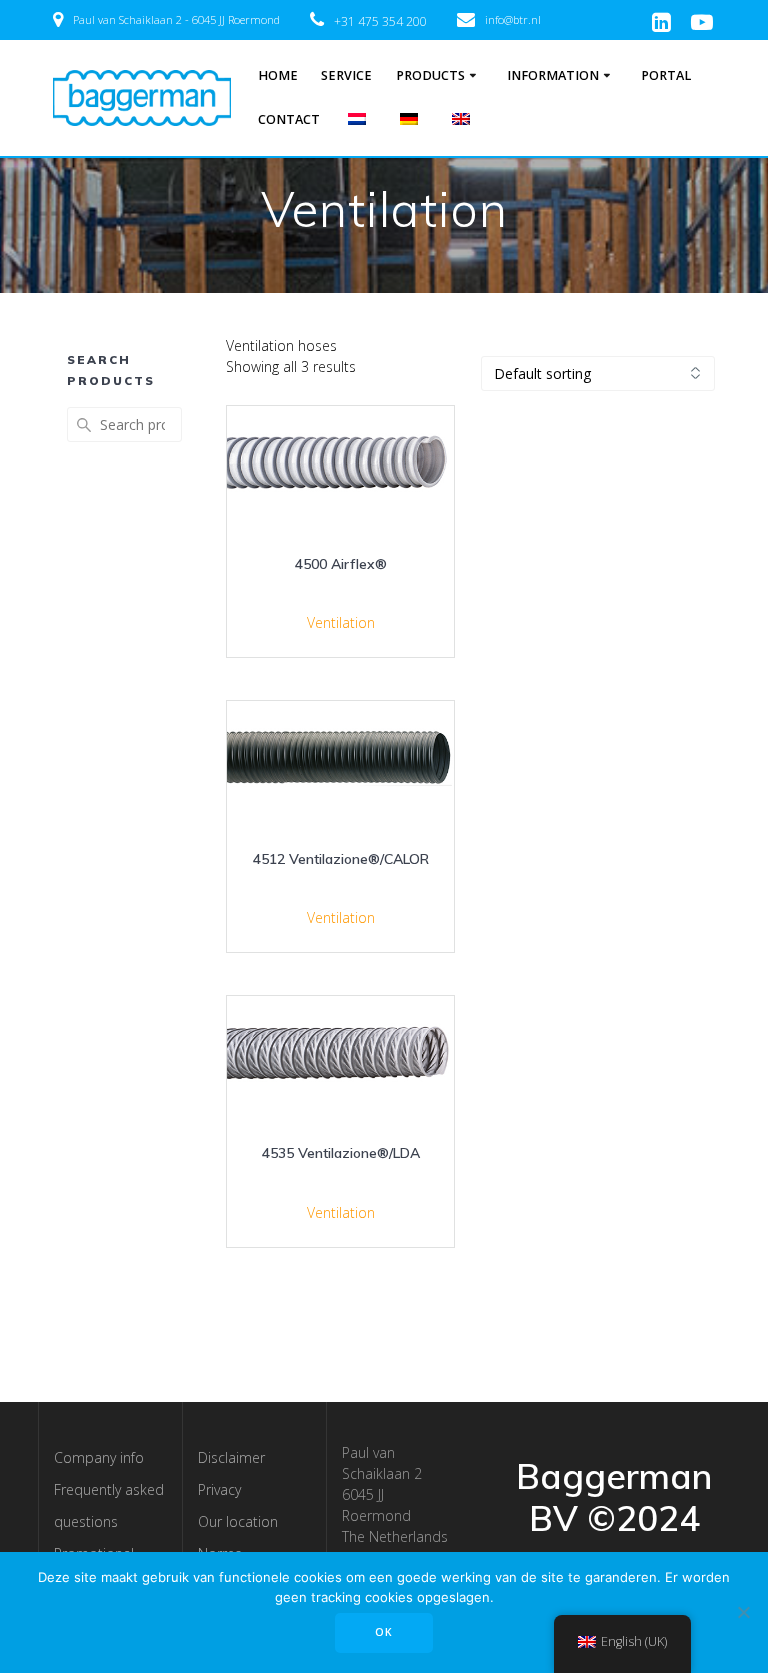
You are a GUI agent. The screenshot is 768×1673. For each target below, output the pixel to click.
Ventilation (341, 622)
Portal (666, 75)
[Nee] (743, 1612)
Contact (289, 119)
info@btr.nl (513, 19)
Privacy (219, 1489)
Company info (99, 1457)
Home (278, 75)
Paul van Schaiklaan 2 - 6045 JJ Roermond (176, 19)
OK (384, 1632)
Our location (238, 1521)
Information (553, 75)
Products (430, 75)
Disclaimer (231, 1457)
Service (346, 75)
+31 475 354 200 (380, 21)
